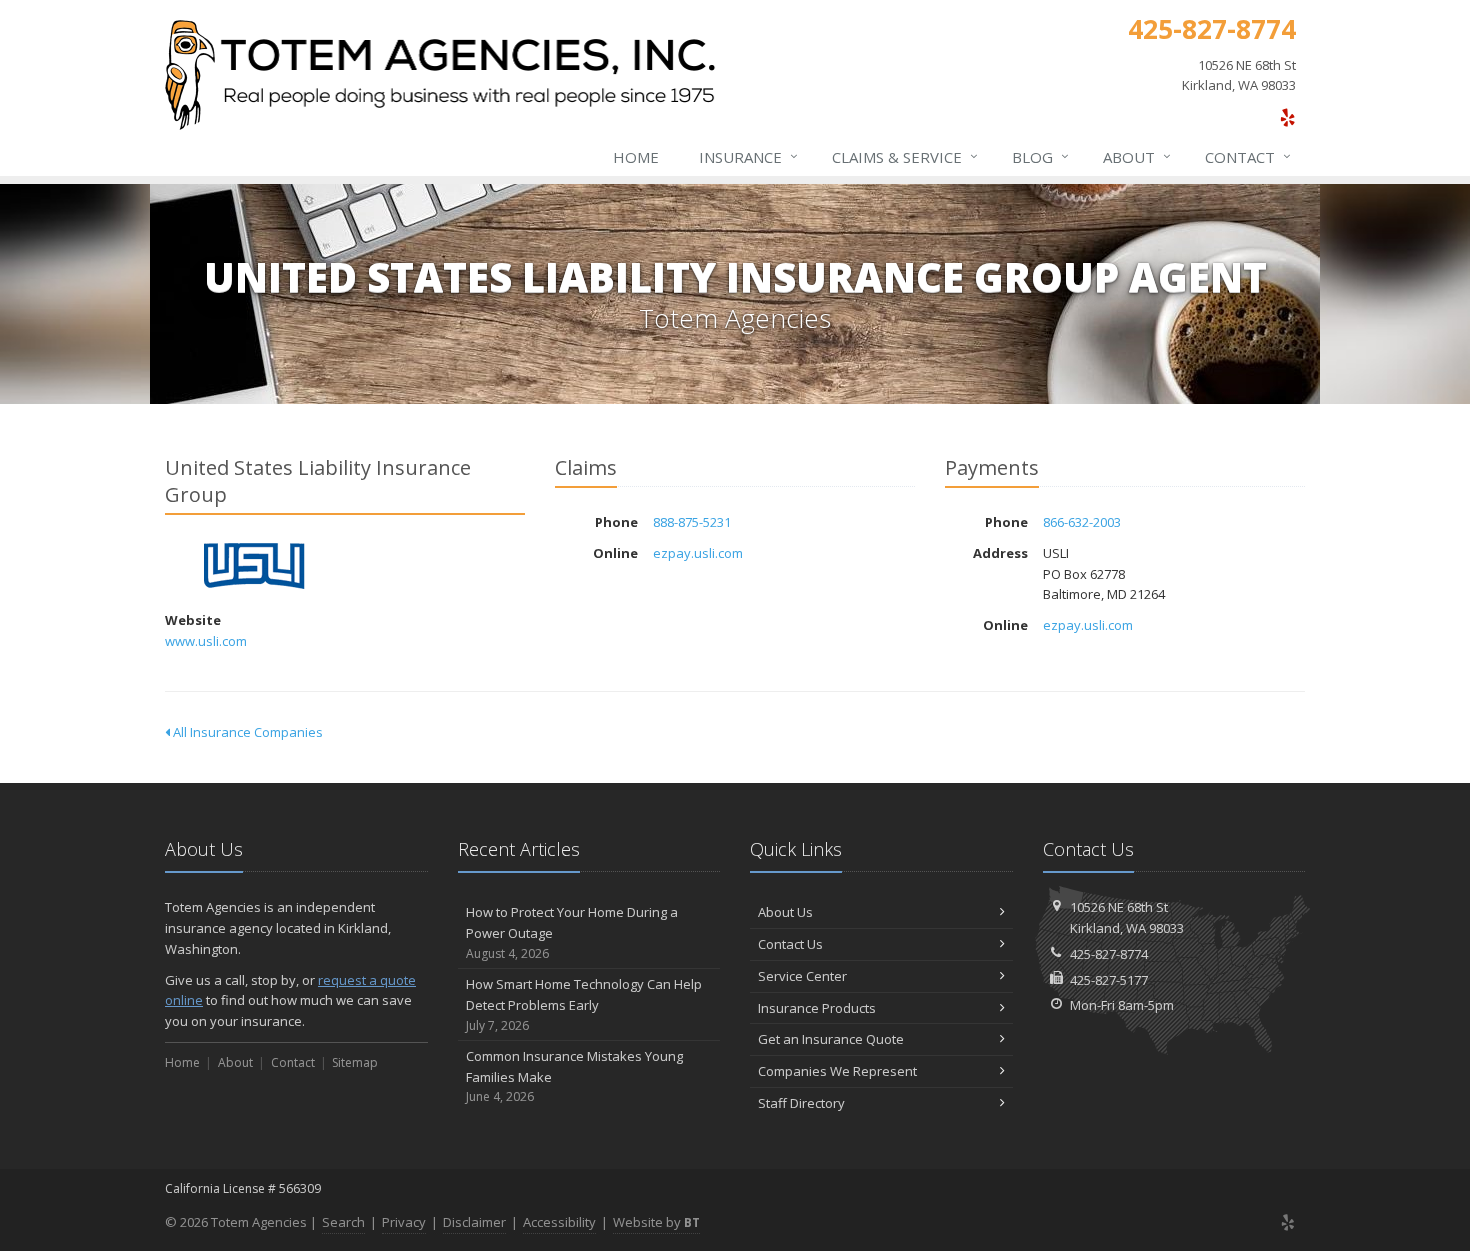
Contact (1248, 156)
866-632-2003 (1082, 522)
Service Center (802, 976)
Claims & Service (905, 156)
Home (636, 157)
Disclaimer (474, 1222)
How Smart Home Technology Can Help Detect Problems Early (584, 1004)
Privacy (404, 1222)
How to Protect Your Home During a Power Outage (572, 932)
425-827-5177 (1109, 980)
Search (343, 1222)
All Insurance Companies (246, 732)
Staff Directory (801, 1103)
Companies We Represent (837, 1071)
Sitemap (355, 1062)
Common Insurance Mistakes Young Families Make (574, 1076)
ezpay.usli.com (698, 553)
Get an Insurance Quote (831, 1039)
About (1137, 156)
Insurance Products (817, 1008)
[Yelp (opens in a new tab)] (1287, 117)
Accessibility (559, 1222)
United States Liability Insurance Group (254, 566)
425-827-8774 (1109, 954)
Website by (656, 1222)
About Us (785, 912)
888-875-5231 (692, 522)
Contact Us (790, 944)
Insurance (748, 156)
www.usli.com (206, 641)
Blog (1040, 156)
